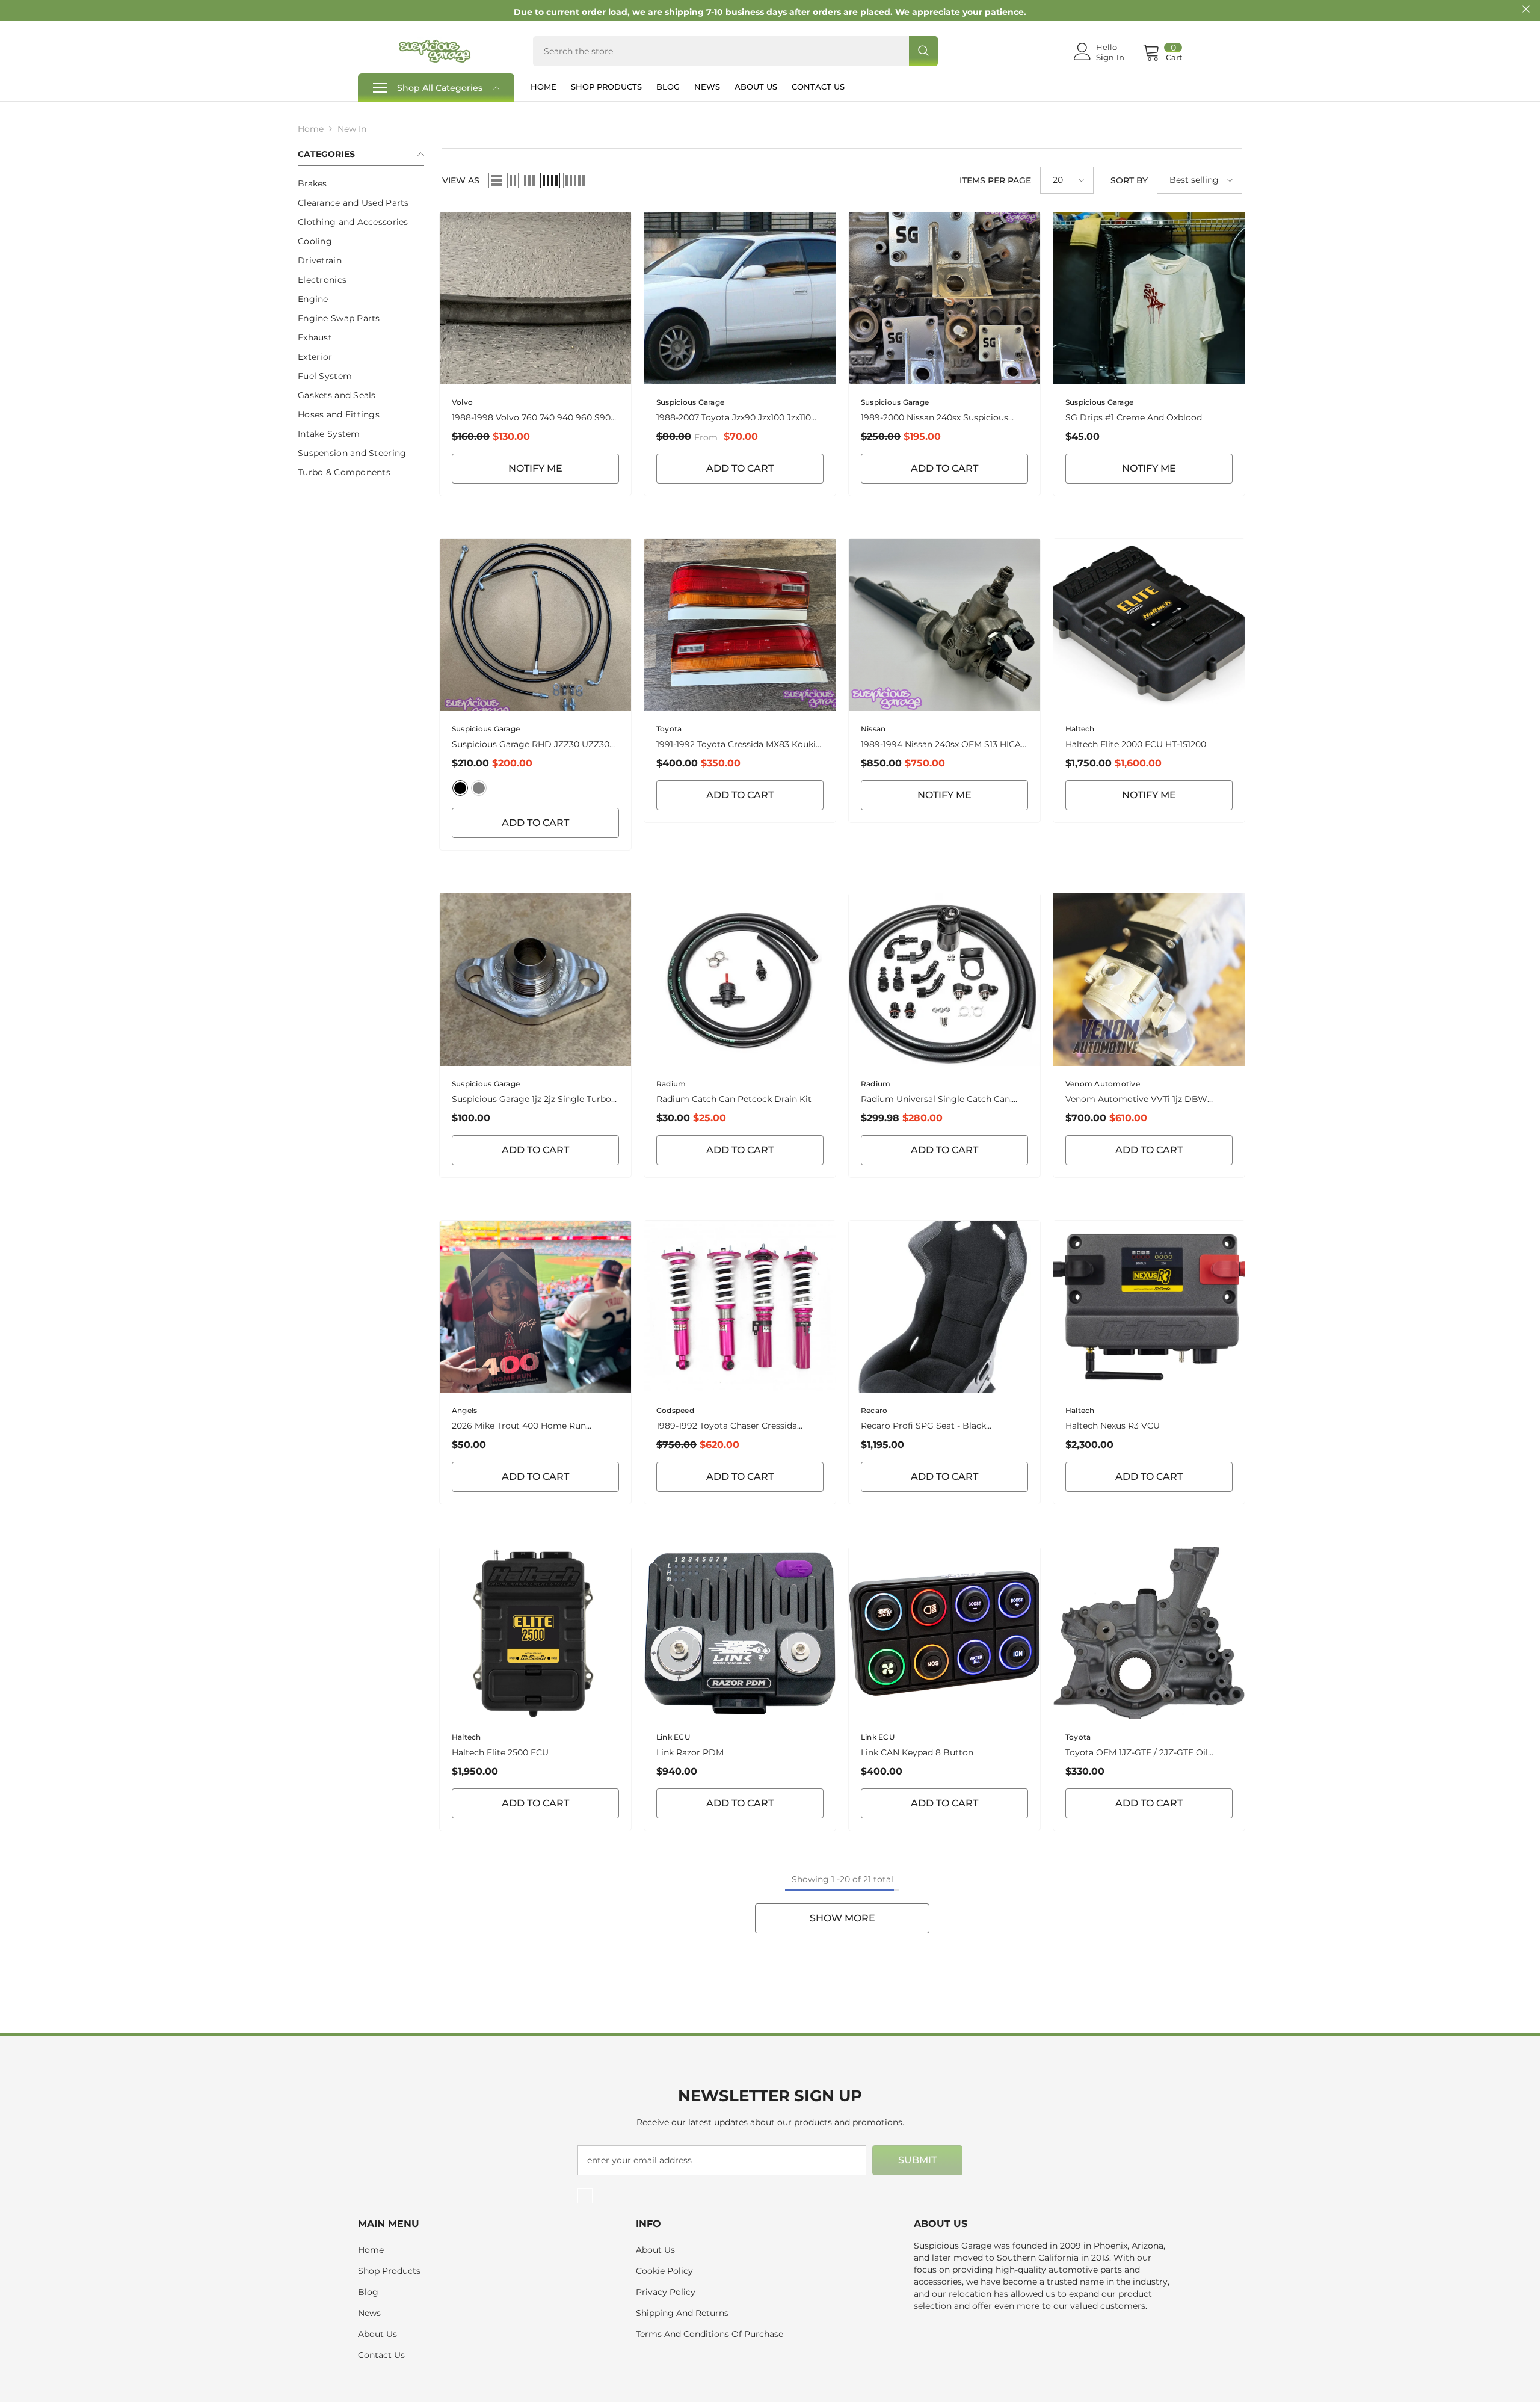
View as (461, 180)
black (460, 788)
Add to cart (944, 468)
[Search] (735, 51)
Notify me (535, 468)
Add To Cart (740, 468)
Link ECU (673, 1737)
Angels (464, 1410)
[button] (496, 180)
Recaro (874, 1410)
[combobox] (721, 51)
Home (311, 129)
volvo (462, 402)
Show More (842, 1918)
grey (479, 788)
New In (352, 129)
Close (1526, 9)
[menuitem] (361, 183)
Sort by (1129, 180)
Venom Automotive (1103, 1084)
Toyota (669, 729)
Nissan (873, 729)
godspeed (675, 1410)
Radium (671, 1084)
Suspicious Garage (690, 402)
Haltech (1080, 729)
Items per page (995, 180)
